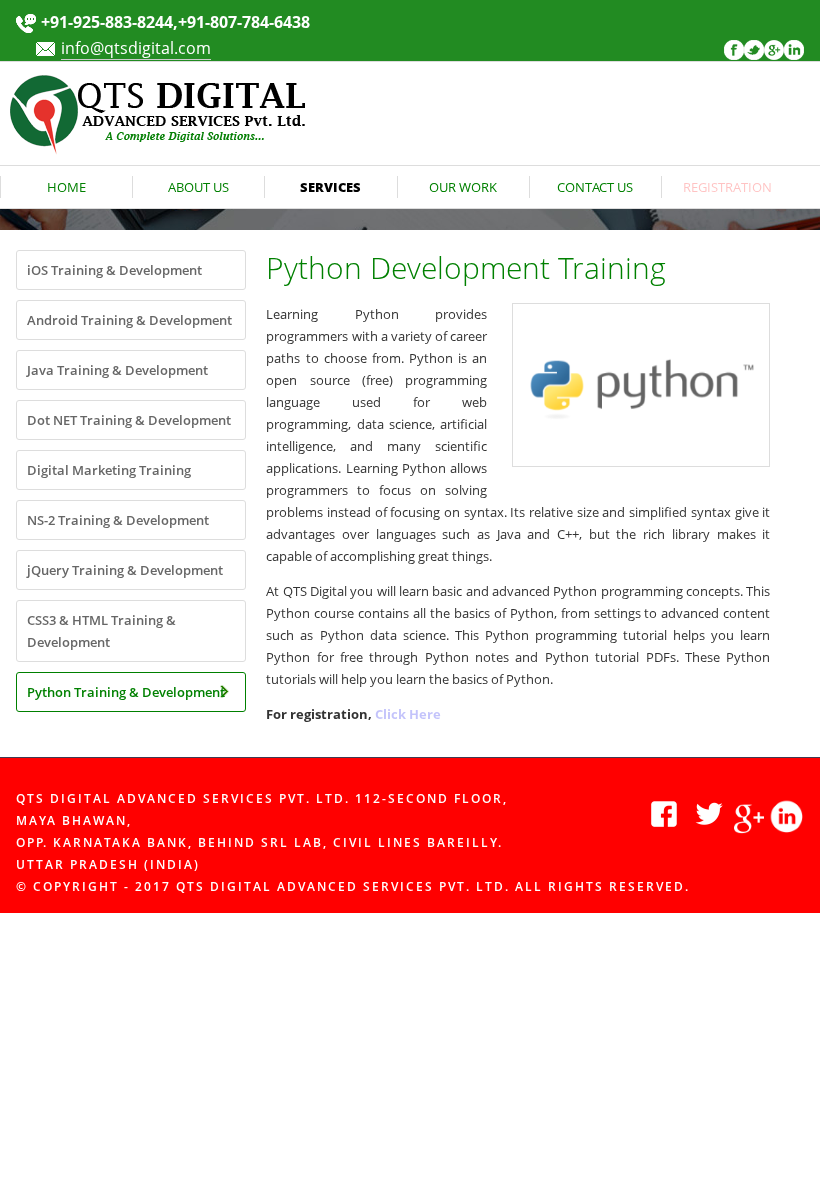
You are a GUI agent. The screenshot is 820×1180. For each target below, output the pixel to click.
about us (198, 187)
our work (463, 187)
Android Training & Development (129, 320)
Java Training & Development (117, 370)
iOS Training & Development (114, 270)
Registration (727, 187)
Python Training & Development (126, 692)
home (66, 187)
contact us (595, 187)
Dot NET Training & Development (129, 420)
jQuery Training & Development (125, 570)
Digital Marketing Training (109, 470)
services (330, 187)
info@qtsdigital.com (136, 48)
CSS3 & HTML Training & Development (101, 631)
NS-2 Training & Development (118, 520)
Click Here (408, 714)
